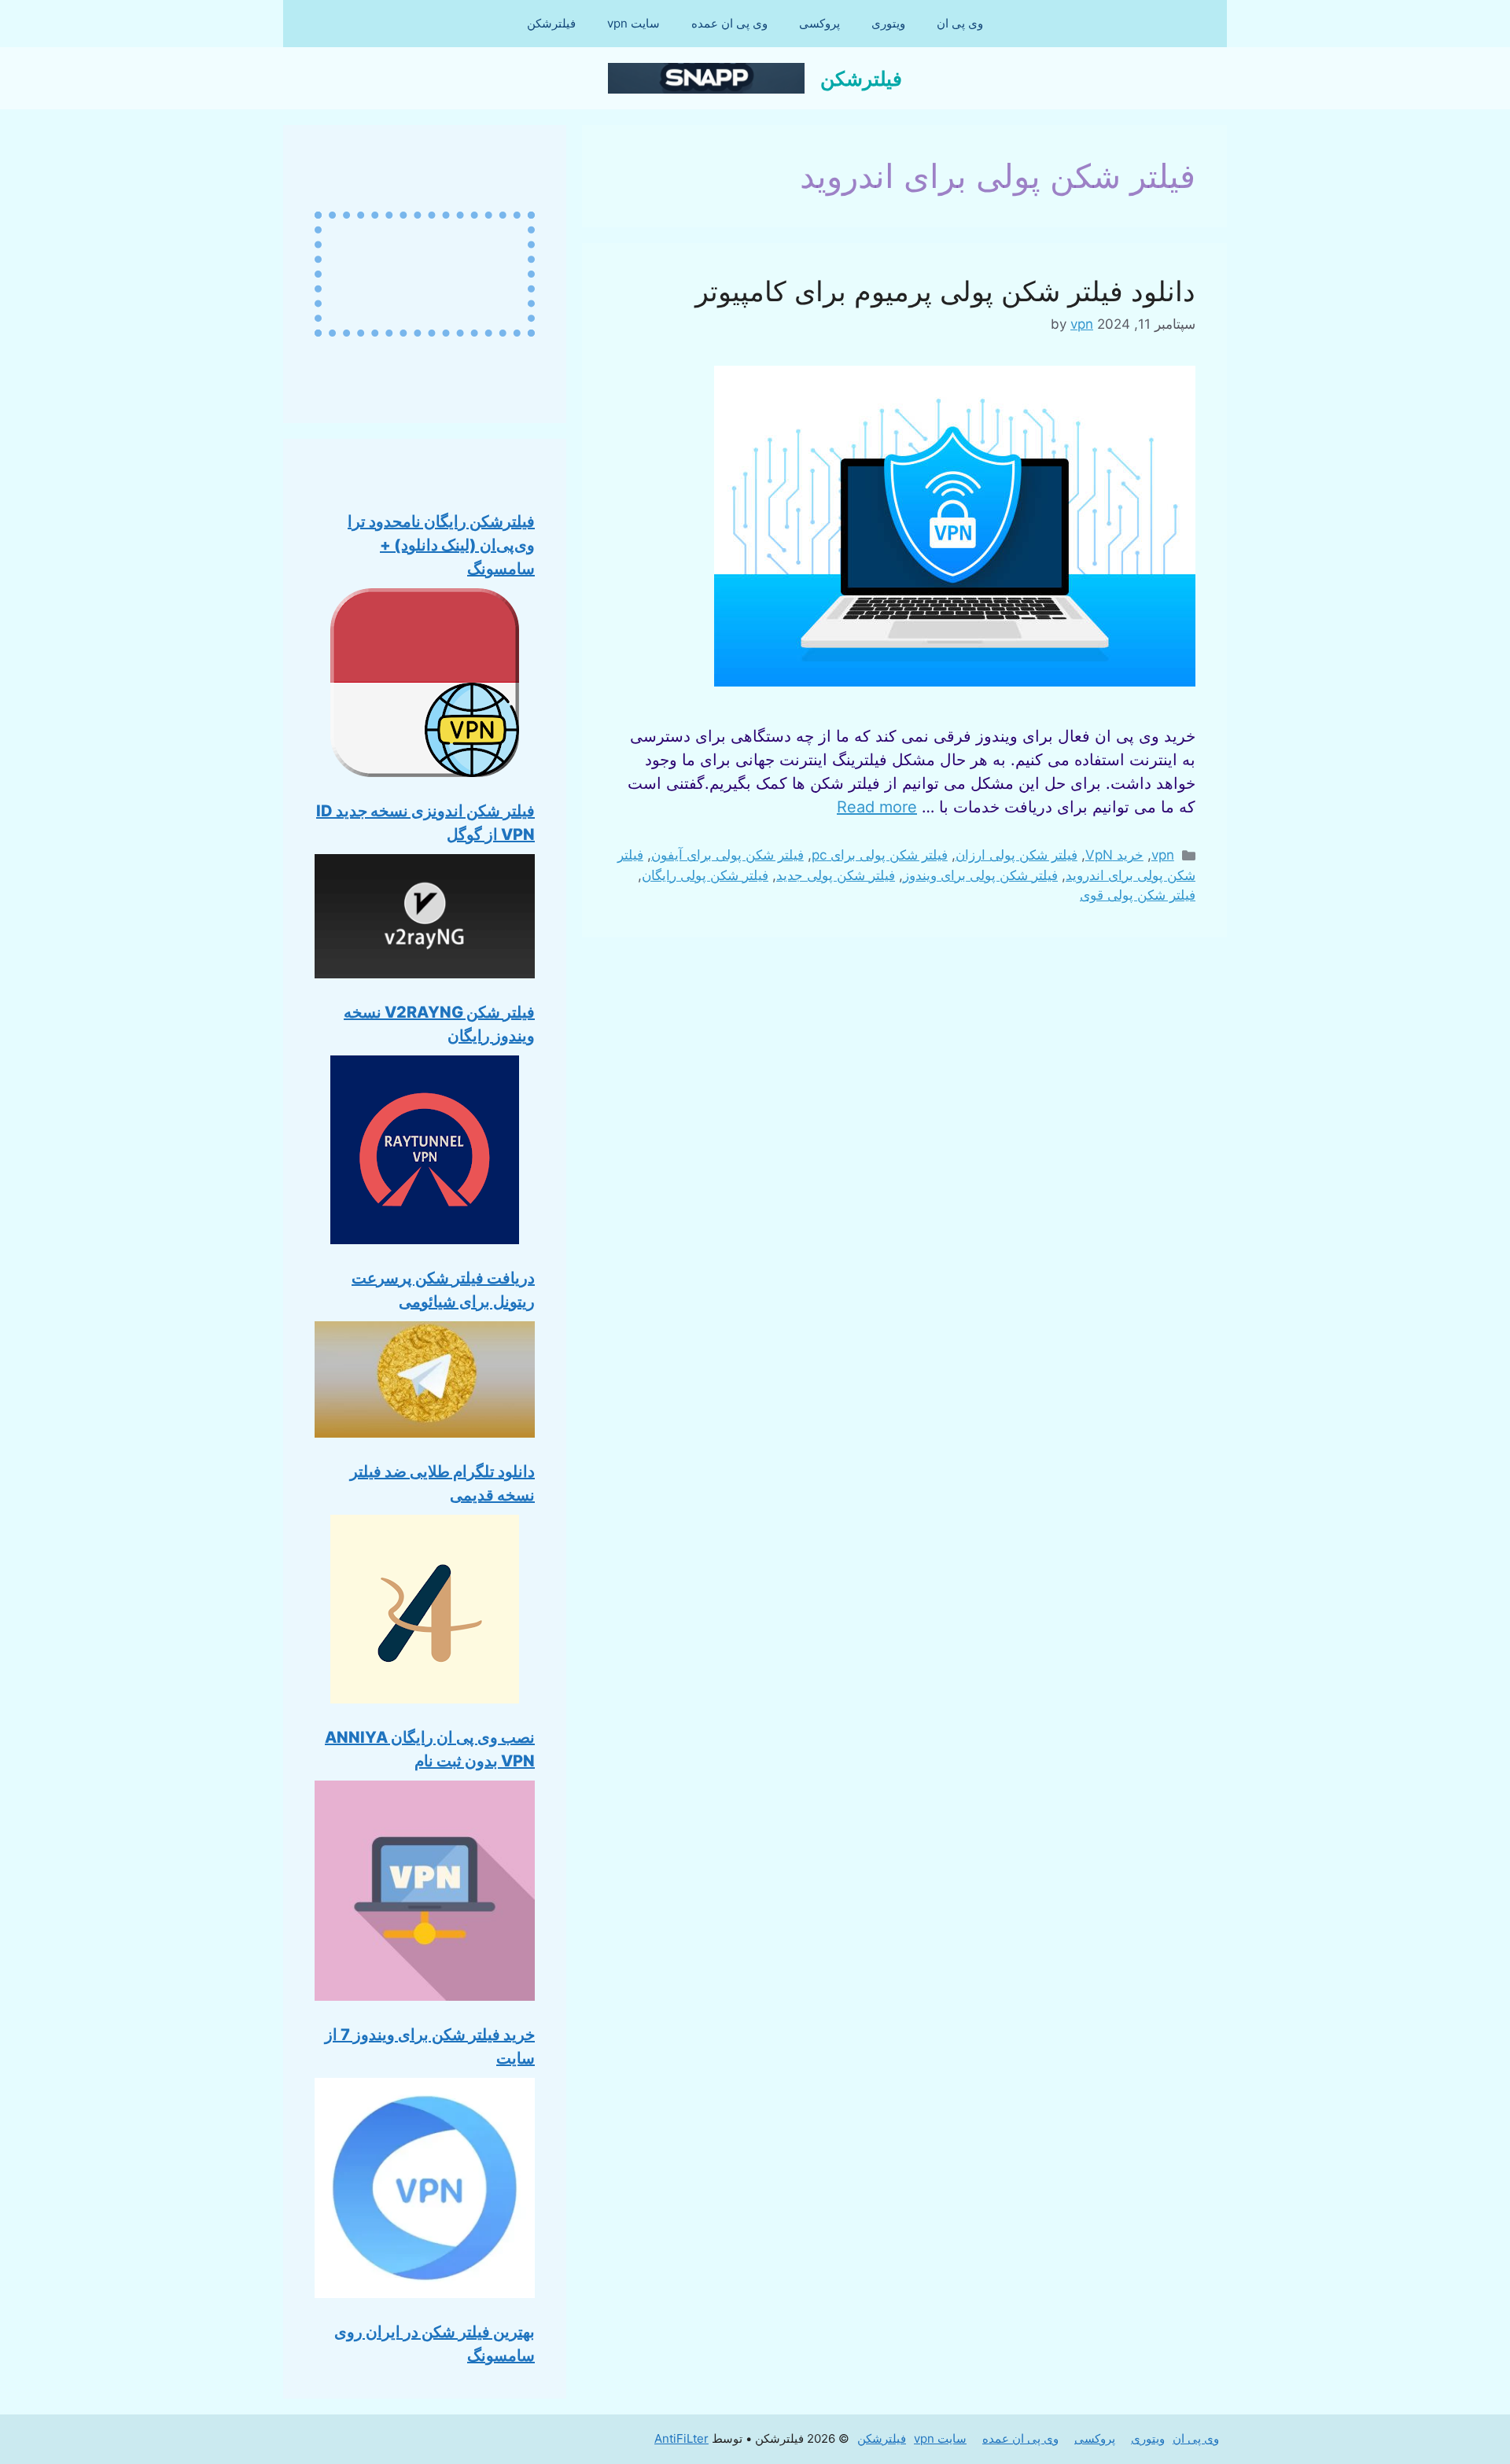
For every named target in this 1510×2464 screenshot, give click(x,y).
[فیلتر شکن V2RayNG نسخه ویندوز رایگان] (425, 919)
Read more (877, 807)
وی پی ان (960, 23)
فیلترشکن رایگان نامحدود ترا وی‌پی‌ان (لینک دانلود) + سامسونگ (441, 545)
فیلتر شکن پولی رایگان (705, 875)
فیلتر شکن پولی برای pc (880, 855)
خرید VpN (1114, 855)
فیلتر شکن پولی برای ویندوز (980, 875)
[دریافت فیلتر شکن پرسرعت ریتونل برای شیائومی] (425, 1153)
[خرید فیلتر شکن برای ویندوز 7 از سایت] (425, 1894)
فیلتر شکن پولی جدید (836, 875)
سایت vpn (633, 23)
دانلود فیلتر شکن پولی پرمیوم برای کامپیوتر (945, 291)
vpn (1163, 855)
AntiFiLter (681, 2438)
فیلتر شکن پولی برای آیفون (727, 855)
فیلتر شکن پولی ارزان (1016, 855)
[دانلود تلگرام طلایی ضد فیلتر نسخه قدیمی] (425, 1383)
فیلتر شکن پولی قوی (1138, 895)
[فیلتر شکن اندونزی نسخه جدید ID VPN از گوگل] (425, 686)
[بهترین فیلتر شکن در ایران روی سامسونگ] (425, 2191)
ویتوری (888, 23)
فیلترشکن (551, 23)
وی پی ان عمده (729, 23)
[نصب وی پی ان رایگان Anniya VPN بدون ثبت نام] (425, 1612)
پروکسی (819, 23)
